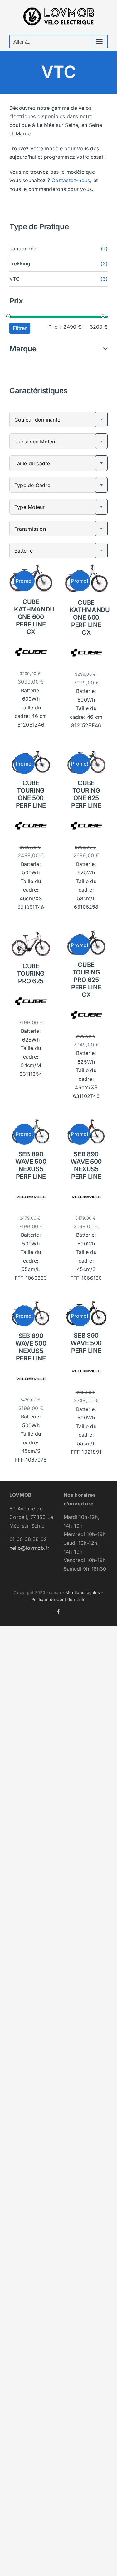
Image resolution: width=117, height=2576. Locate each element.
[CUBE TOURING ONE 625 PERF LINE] (86, 751)
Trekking (20, 263)
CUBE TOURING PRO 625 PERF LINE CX (86, 980)
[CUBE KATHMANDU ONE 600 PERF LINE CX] (31, 568)
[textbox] (58, 420)
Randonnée (23, 249)
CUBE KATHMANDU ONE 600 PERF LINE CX (34, 617)
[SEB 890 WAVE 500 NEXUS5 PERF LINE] (31, 1122)
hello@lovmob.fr (29, 1548)
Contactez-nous (71, 180)
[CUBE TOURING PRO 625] (31, 933)
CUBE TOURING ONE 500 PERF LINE (31, 794)
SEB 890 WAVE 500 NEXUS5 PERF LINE (31, 1165)
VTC (15, 279)
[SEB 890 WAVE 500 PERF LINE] (86, 1303)
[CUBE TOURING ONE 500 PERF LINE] (31, 751)
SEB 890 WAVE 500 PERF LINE (86, 1343)
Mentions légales (83, 1592)
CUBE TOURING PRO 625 (31, 974)
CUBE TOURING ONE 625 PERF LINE (86, 794)
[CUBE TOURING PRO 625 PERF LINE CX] (86, 933)
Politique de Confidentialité (59, 1599)
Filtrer (20, 328)
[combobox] (58, 419)
